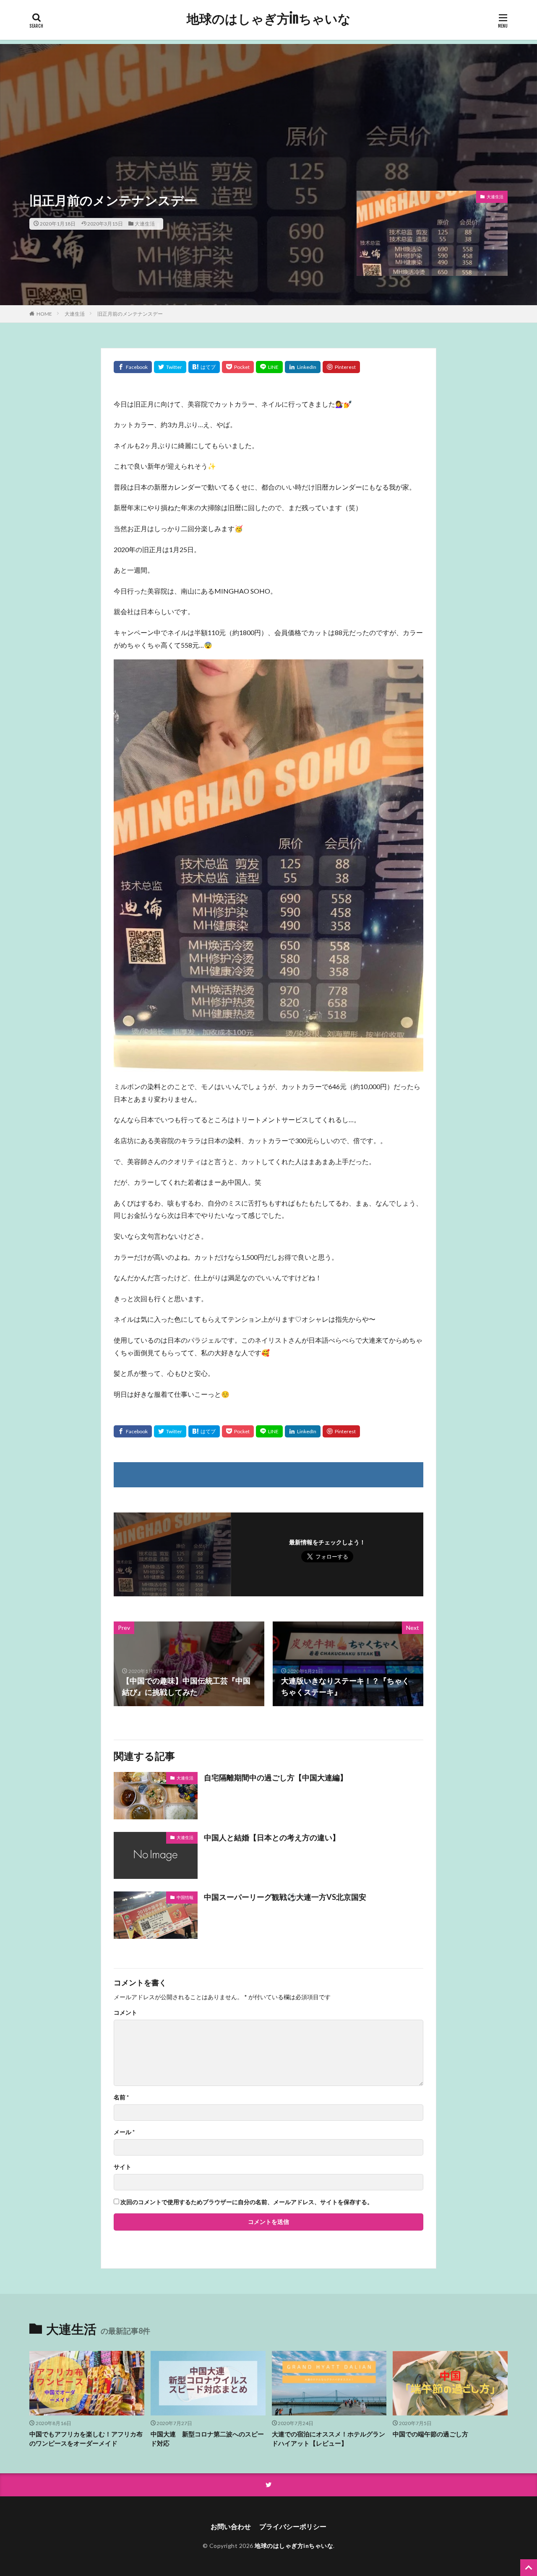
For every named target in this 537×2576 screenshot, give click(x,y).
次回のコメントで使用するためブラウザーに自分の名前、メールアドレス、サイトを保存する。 (247, 2202)
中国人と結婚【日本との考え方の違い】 (272, 1837)
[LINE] (269, 367)
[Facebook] (133, 367)
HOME (44, 314)
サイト (123, 2167)
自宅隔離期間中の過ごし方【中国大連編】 (276, 1777)
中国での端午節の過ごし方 (430, 2434)
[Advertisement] (268, 103)
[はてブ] (204, 367)
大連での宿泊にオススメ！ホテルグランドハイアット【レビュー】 (328, 2439)
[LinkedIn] (303, 367)
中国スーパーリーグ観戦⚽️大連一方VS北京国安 (285, 1897)
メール (124, 2132)
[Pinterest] (341, 367)
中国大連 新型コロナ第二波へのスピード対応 (207, 2439)
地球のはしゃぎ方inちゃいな (269, 19)
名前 (121, 2097)
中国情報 (185, 1897)
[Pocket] (238, 367)
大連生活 (145, 224)
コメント (125, 2013)
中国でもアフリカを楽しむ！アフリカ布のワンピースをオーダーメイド (86, 2439)
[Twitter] (170, 367)
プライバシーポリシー (293, 2526)
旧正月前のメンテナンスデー (130, 314)
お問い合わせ (231, 2526)
